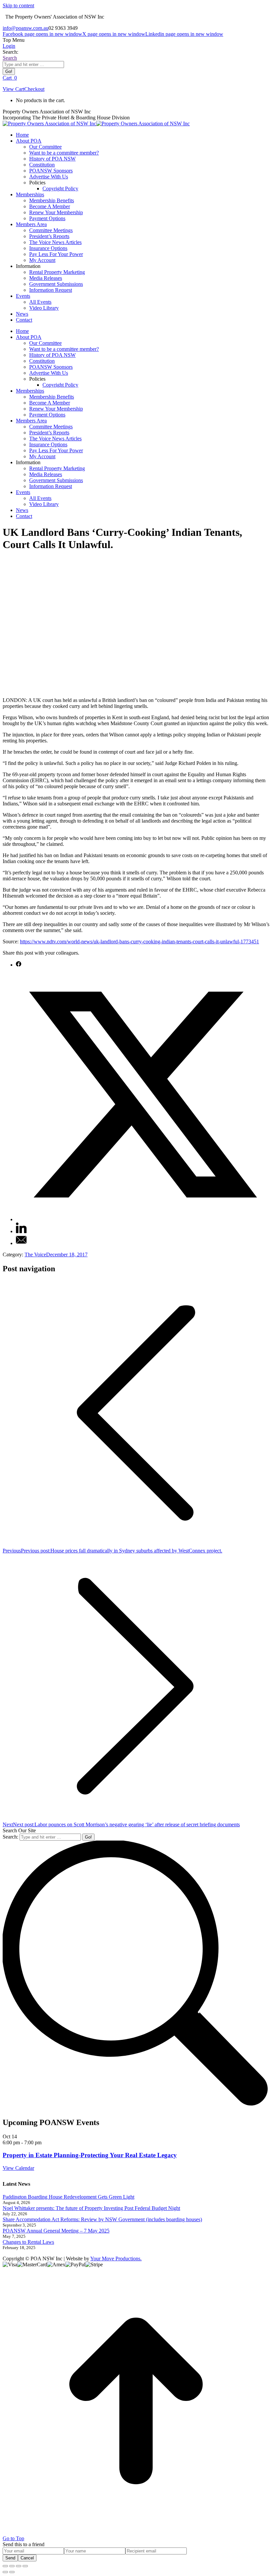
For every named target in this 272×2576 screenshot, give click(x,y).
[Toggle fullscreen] (19, 2566)
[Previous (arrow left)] (5, 2572)
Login (9, 46)
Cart (10, 78)
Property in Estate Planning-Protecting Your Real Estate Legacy (90, 2155)
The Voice (35, 1255)
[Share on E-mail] (21, 1243)
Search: (10, 1837)
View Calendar (18, 2168)
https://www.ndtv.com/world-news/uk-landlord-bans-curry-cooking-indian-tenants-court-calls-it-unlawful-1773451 (139, 942)
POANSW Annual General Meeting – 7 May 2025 (56, 2231)
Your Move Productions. (116, 2259)
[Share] (12, 2566)
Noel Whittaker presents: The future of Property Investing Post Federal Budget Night (91, 2208)
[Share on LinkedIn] (21, 1231)
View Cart (13, 89)
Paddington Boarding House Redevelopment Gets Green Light (68, 2197)
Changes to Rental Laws (28, 2242)
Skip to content (18, 5)
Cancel (27, 2558)
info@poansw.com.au (26, 28)
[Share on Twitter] (143, 1219)
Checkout (34, 89)
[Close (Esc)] (5, 2566)
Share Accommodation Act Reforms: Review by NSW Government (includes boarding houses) (102, 2219)
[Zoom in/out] (25, 2566)
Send (10, 2558)
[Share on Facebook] (19, 965)
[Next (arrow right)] (12, 2572)
